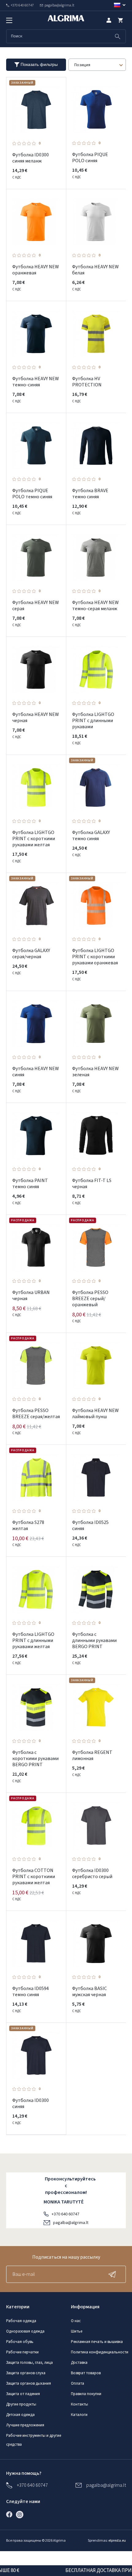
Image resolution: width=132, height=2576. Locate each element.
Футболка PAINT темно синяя (30, 1184)
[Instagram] (21, 2514)
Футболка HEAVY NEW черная (36, 718)
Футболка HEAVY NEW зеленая (95, 1072)
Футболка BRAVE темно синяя (90, 494)
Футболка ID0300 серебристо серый (92, 1874)
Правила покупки (86, 2394)
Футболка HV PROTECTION (87, 382)
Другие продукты (21, 2404)
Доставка (79, 2363)
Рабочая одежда (21, 2321)
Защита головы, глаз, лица (29, 2363)
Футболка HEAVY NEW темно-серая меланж (95, 606)
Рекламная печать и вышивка (97, 2342)
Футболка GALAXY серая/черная (31, 954)
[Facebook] (11, 2514)
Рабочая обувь (20, 2342)
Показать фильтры (39, 64)
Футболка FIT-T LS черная (92, 1184)
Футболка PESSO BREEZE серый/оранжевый (90, 1299)
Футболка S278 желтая (28, 1525)
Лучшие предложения (25, 2425)
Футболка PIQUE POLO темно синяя (32, 494)
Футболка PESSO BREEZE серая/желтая (36, 1414)
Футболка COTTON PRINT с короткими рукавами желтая (34, 1877)
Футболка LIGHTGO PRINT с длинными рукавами (93, 721)
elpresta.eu (117, 2541)
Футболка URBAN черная (31, 1296)
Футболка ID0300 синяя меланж (31, 158)
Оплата (78, 2383)
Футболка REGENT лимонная (92, 1755)
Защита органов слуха (26, 2373)
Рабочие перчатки (22, 2352)
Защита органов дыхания (29, 2383)
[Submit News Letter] (114, 2274)
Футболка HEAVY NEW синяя (36, 1072)
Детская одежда (20, 2415)
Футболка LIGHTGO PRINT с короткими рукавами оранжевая (95, 957)
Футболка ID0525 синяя (90, 1525)
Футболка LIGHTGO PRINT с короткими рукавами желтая (34, 839)
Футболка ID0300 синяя (31, 2103)
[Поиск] (118, 36)
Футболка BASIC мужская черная (89, 1992)
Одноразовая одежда (25, 2331)
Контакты (80, 2404)
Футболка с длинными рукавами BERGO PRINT (94, 1640)
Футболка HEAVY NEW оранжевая (36, 270)
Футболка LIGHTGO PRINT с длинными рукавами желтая (33, 1640)
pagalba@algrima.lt (71, 2223)
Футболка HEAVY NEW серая (36, 606)
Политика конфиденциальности (100, 2352)
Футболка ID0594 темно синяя (31, 1992)
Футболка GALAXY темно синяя (91, 836)
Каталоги (79, 2415)
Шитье (77, 2331)
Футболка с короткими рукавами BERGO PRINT (35, 1759)
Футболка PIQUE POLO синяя (90, 158)
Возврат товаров (86, 2373)
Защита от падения (23, 2394)
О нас (76, 2321)
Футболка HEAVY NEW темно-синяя (36, 382)
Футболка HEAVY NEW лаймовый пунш (95, 1414)
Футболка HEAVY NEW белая (95, 270)
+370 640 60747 (65, 2214)
